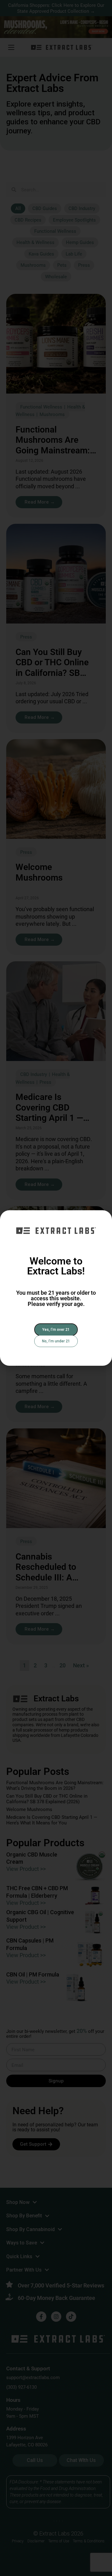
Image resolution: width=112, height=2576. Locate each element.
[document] (56, 1288)
